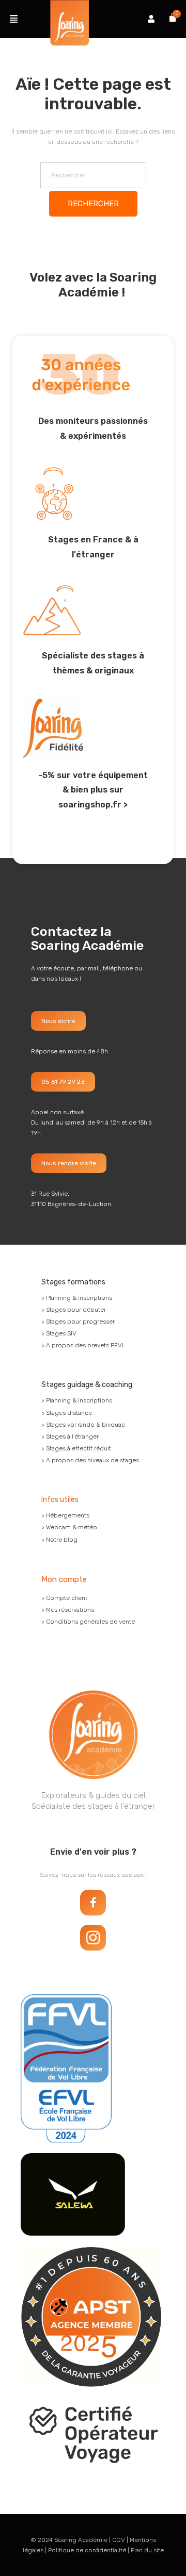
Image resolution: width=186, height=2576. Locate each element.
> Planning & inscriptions (77, 1298)
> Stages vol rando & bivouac (83, 1425)
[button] (14, 19)
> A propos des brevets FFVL (83, 1345)
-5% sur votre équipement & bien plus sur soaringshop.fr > (93, 790)
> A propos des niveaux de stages (90, 1460)
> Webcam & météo (69, 1527)
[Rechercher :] (93, 175)
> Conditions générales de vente (88, 1622)
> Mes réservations (68, 1610)
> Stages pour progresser (78, 1322)
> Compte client (64, 1598)
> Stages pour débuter (74, 1310)
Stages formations (73, 1282)
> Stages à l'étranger (70, 1436)
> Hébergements (65, 1515)
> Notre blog (59, 1540)
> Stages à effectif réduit (76, 1448)
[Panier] (173, 18)
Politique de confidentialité (87, 2550)
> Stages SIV (59, 1333)
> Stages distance (67, 1413)
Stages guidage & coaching (87, 1385)
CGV (119, 2540)
